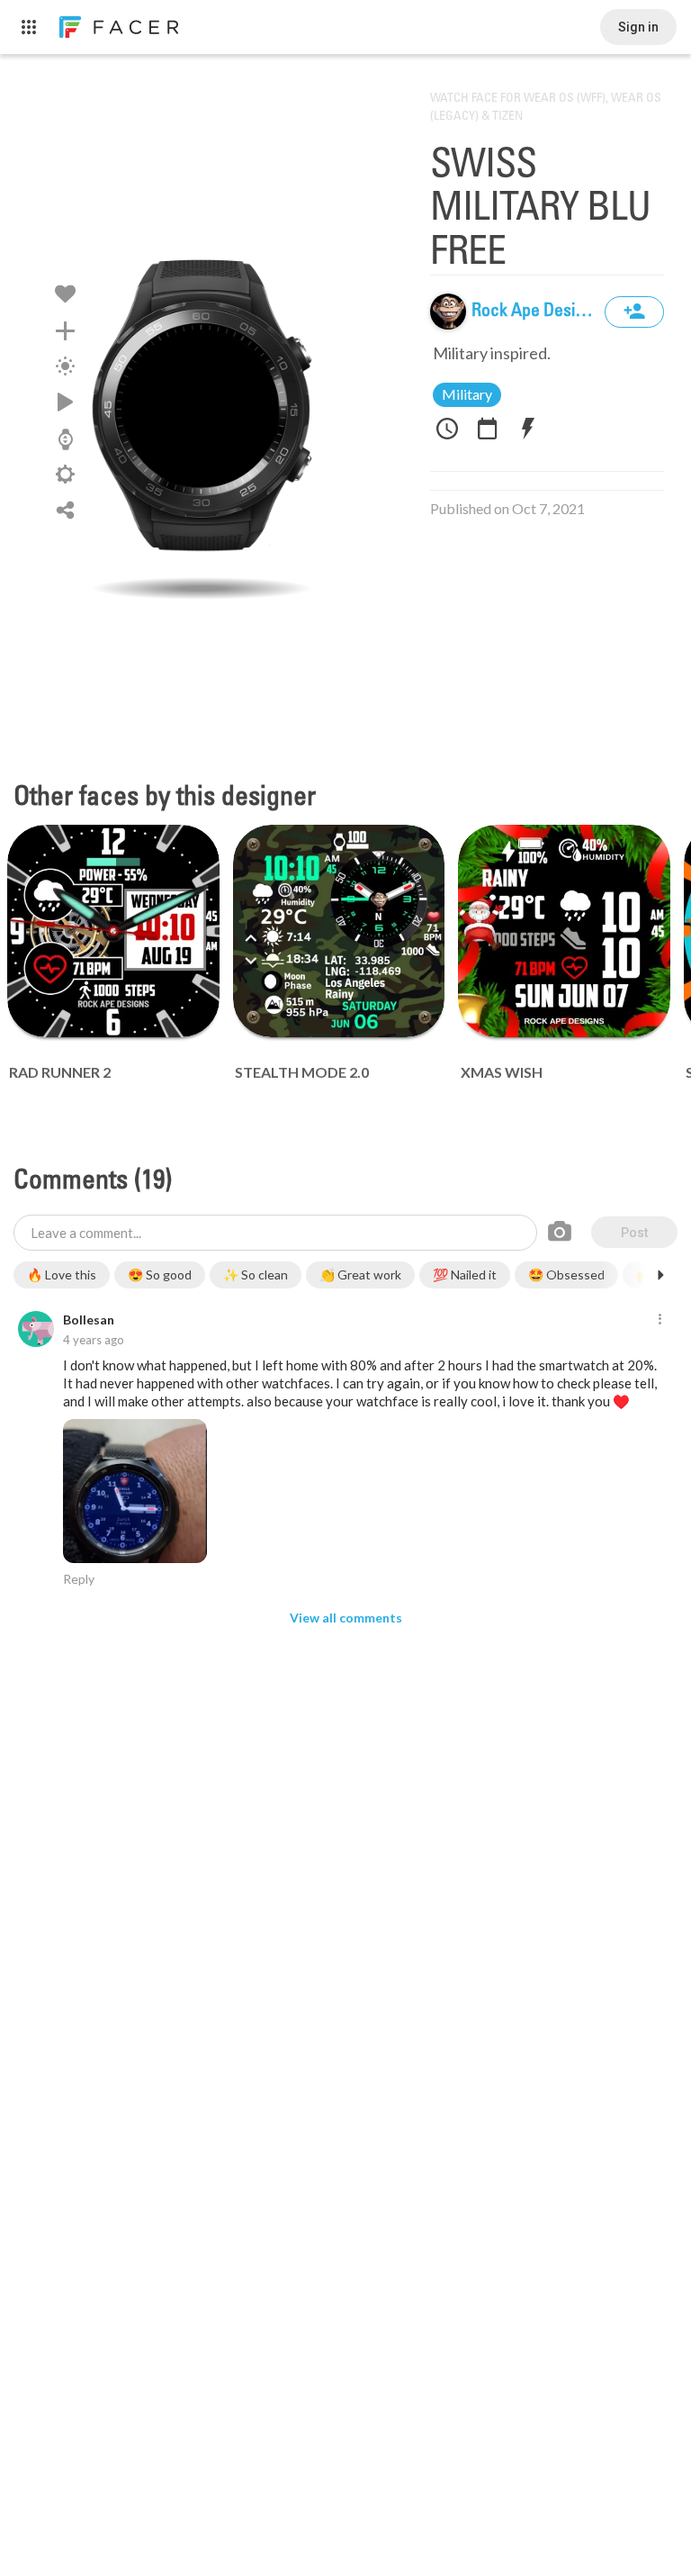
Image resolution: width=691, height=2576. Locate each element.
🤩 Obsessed (566, 1274)
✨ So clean (256, 1274)
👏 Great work (360, 1274)
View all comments (346, 1618)
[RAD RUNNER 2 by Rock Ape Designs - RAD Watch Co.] (113, 931)
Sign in (638, 27)
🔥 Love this (62, 1274)
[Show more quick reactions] (660, 1275)
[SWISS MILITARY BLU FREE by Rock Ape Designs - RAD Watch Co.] (202, 410)
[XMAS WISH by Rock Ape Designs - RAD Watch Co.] (564, 931)
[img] (448, 312)
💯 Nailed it (465, 1274)
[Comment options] (660, 1320)
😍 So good (160, 1274)
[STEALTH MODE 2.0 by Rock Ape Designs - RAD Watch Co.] (339, 931)
